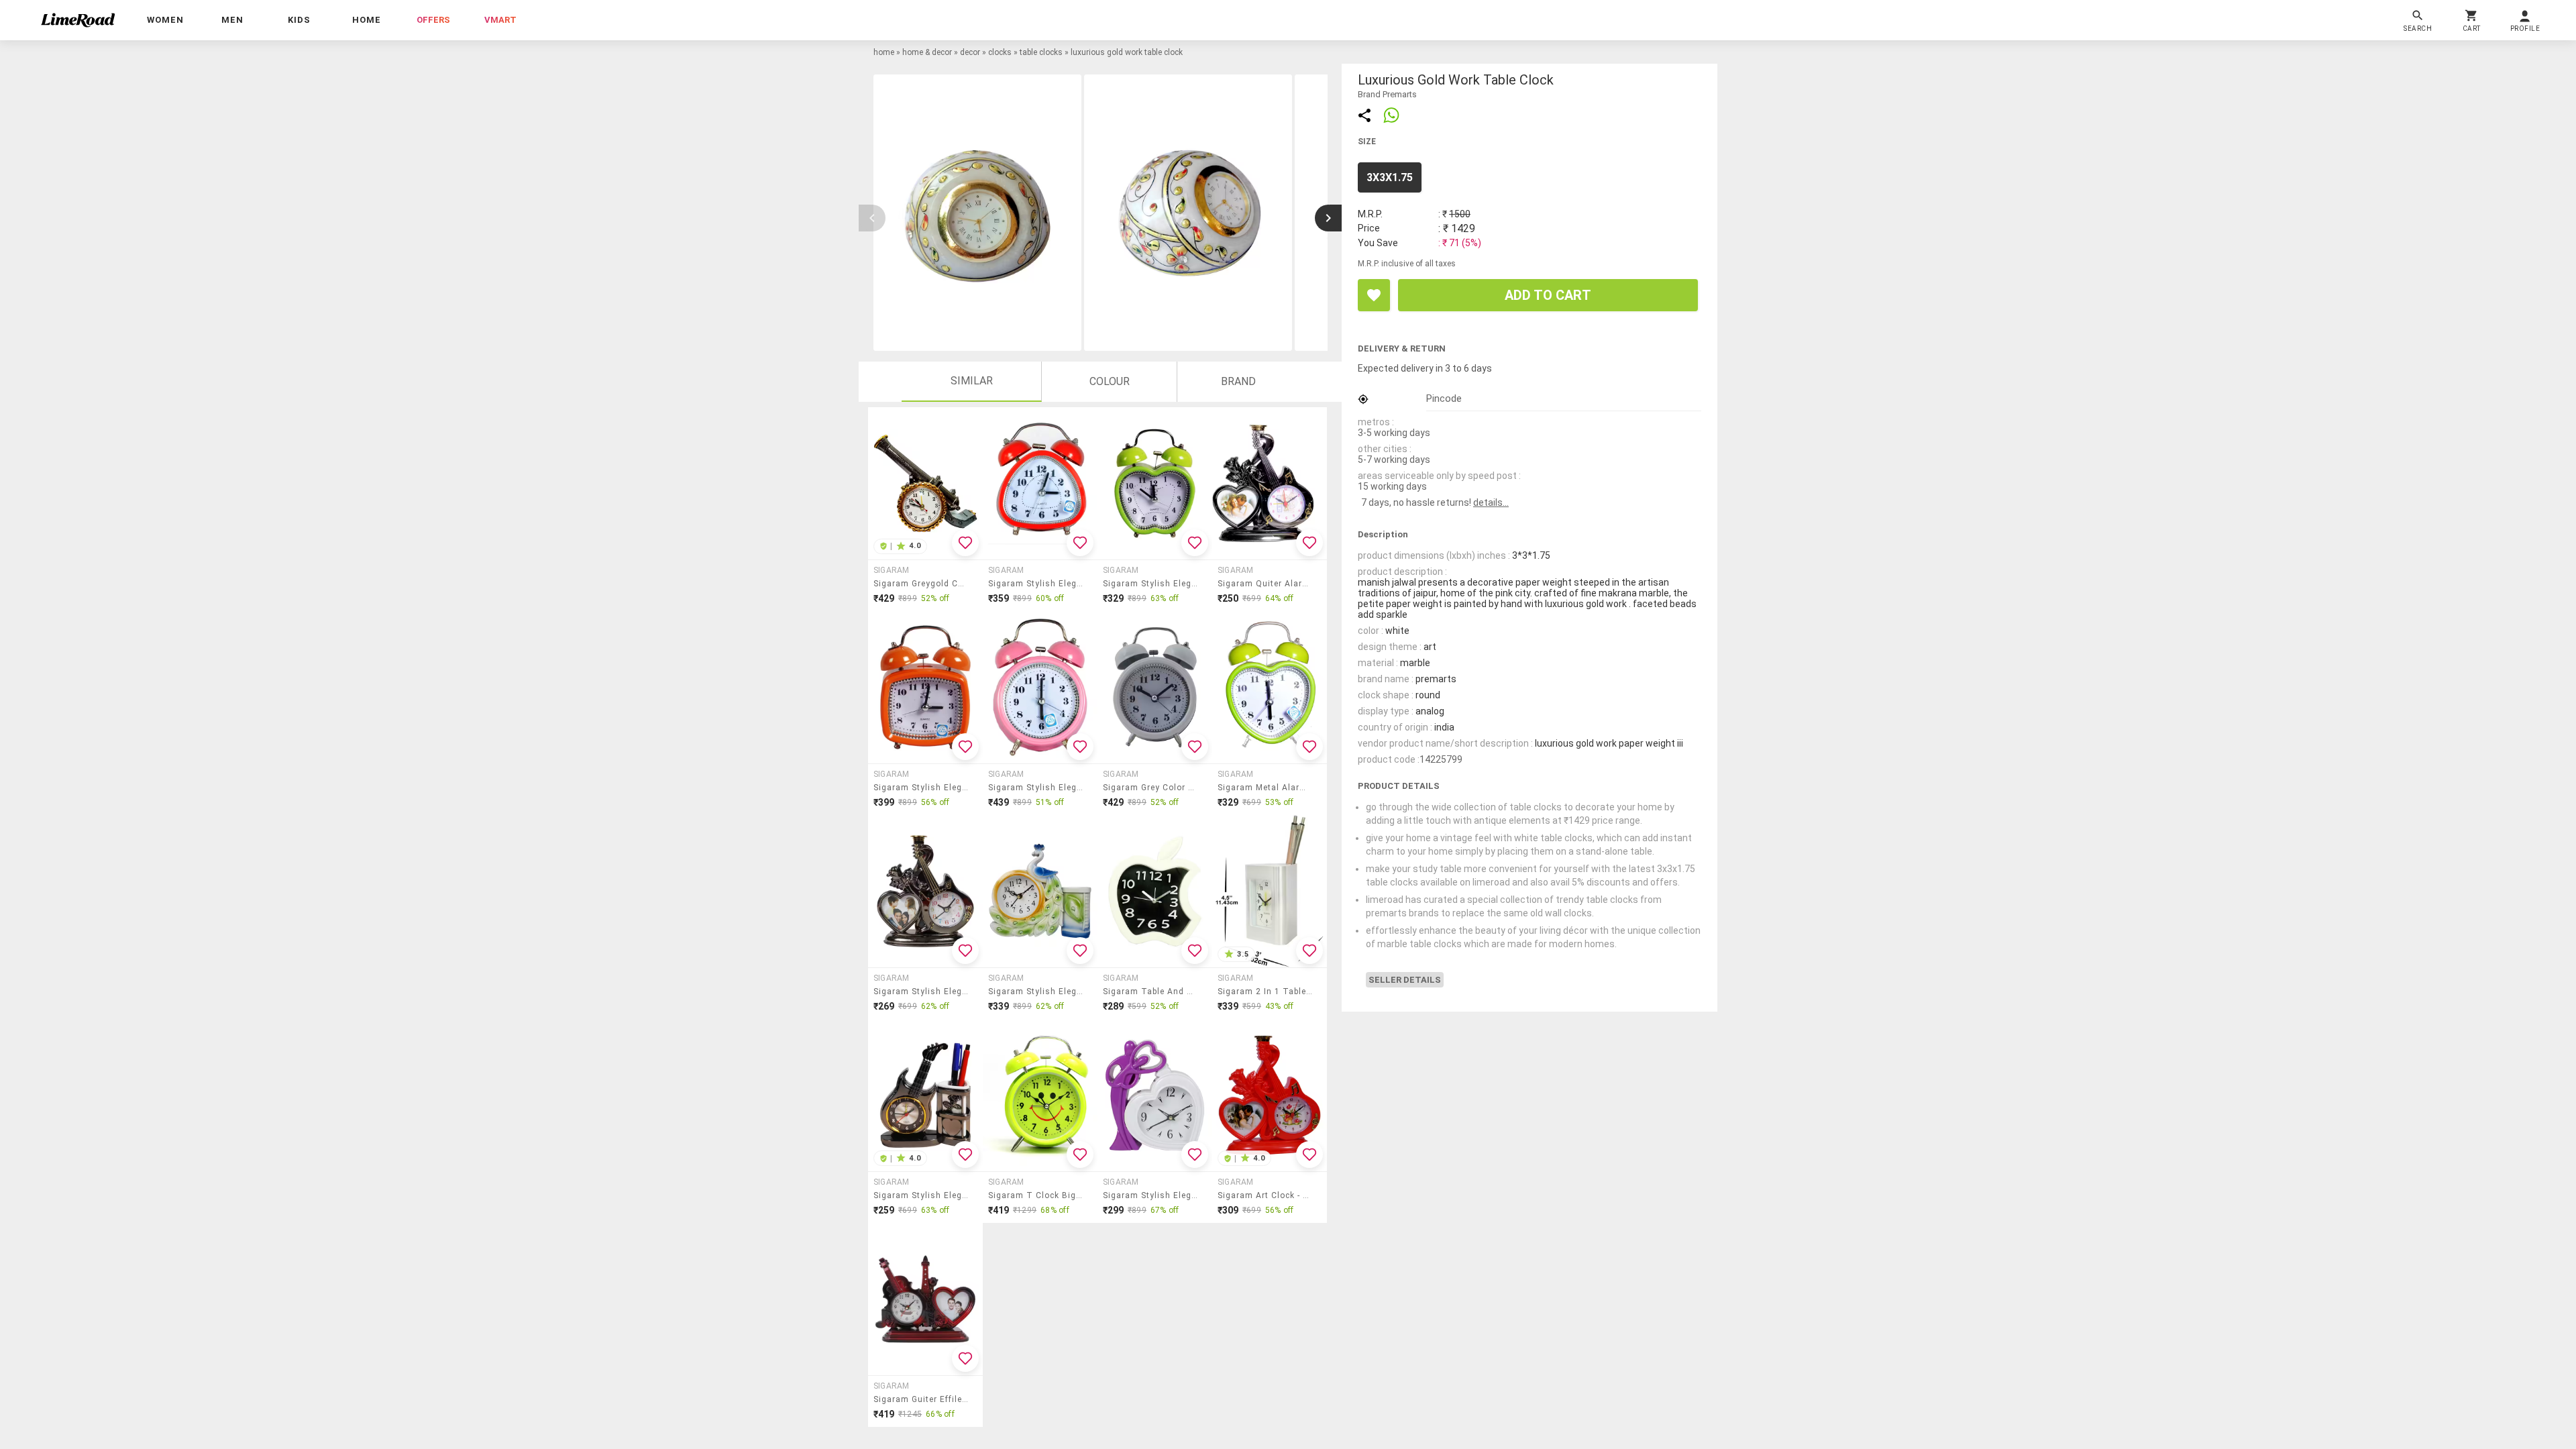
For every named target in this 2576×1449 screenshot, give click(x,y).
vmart (500, 20)
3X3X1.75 (1390, 177)
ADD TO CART (1548, 295)
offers (433, 20)
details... (1491, 502)
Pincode (1444, 398)
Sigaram (892, 570)
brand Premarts (1387, 94)
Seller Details (1405, 980)
